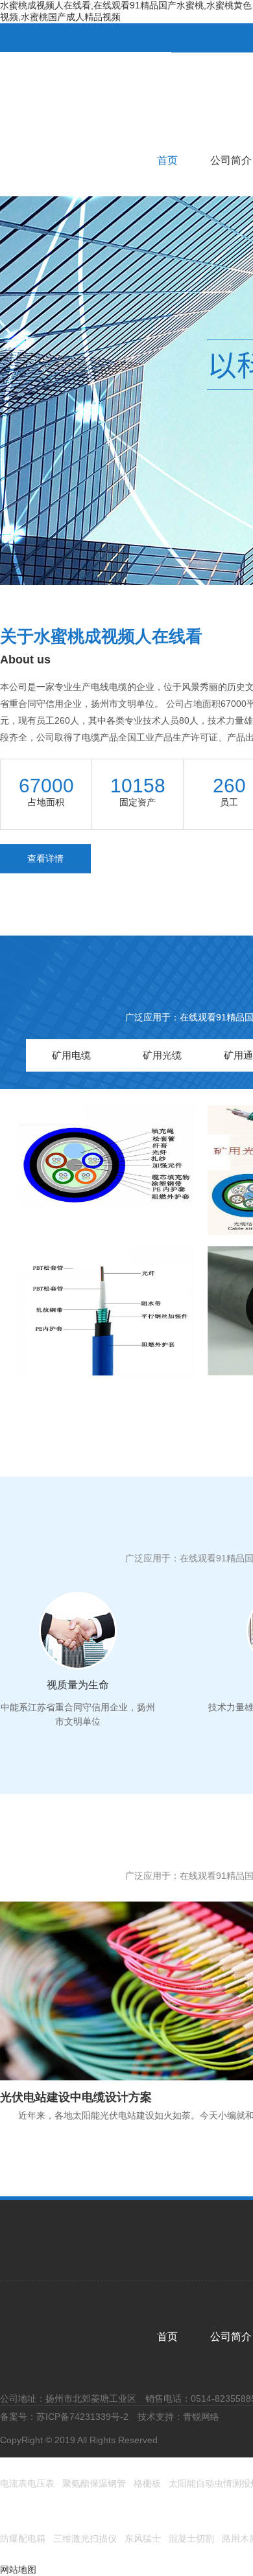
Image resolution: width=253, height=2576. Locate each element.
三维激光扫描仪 (85, 2538)
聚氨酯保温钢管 (94, 2483)
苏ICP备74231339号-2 (82, 2417)
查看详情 (45, 858)
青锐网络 (201, 2417)
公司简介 (231, 160)
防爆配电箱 (23, 2538)
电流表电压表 (27, 2483)
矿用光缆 (162, 1055)
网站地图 (18, 2570)
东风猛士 (143, 2538)
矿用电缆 (71, 1055)
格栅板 (147, 2483)
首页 (167, 160)
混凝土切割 (191, 2538)
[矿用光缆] (107, 1169)
